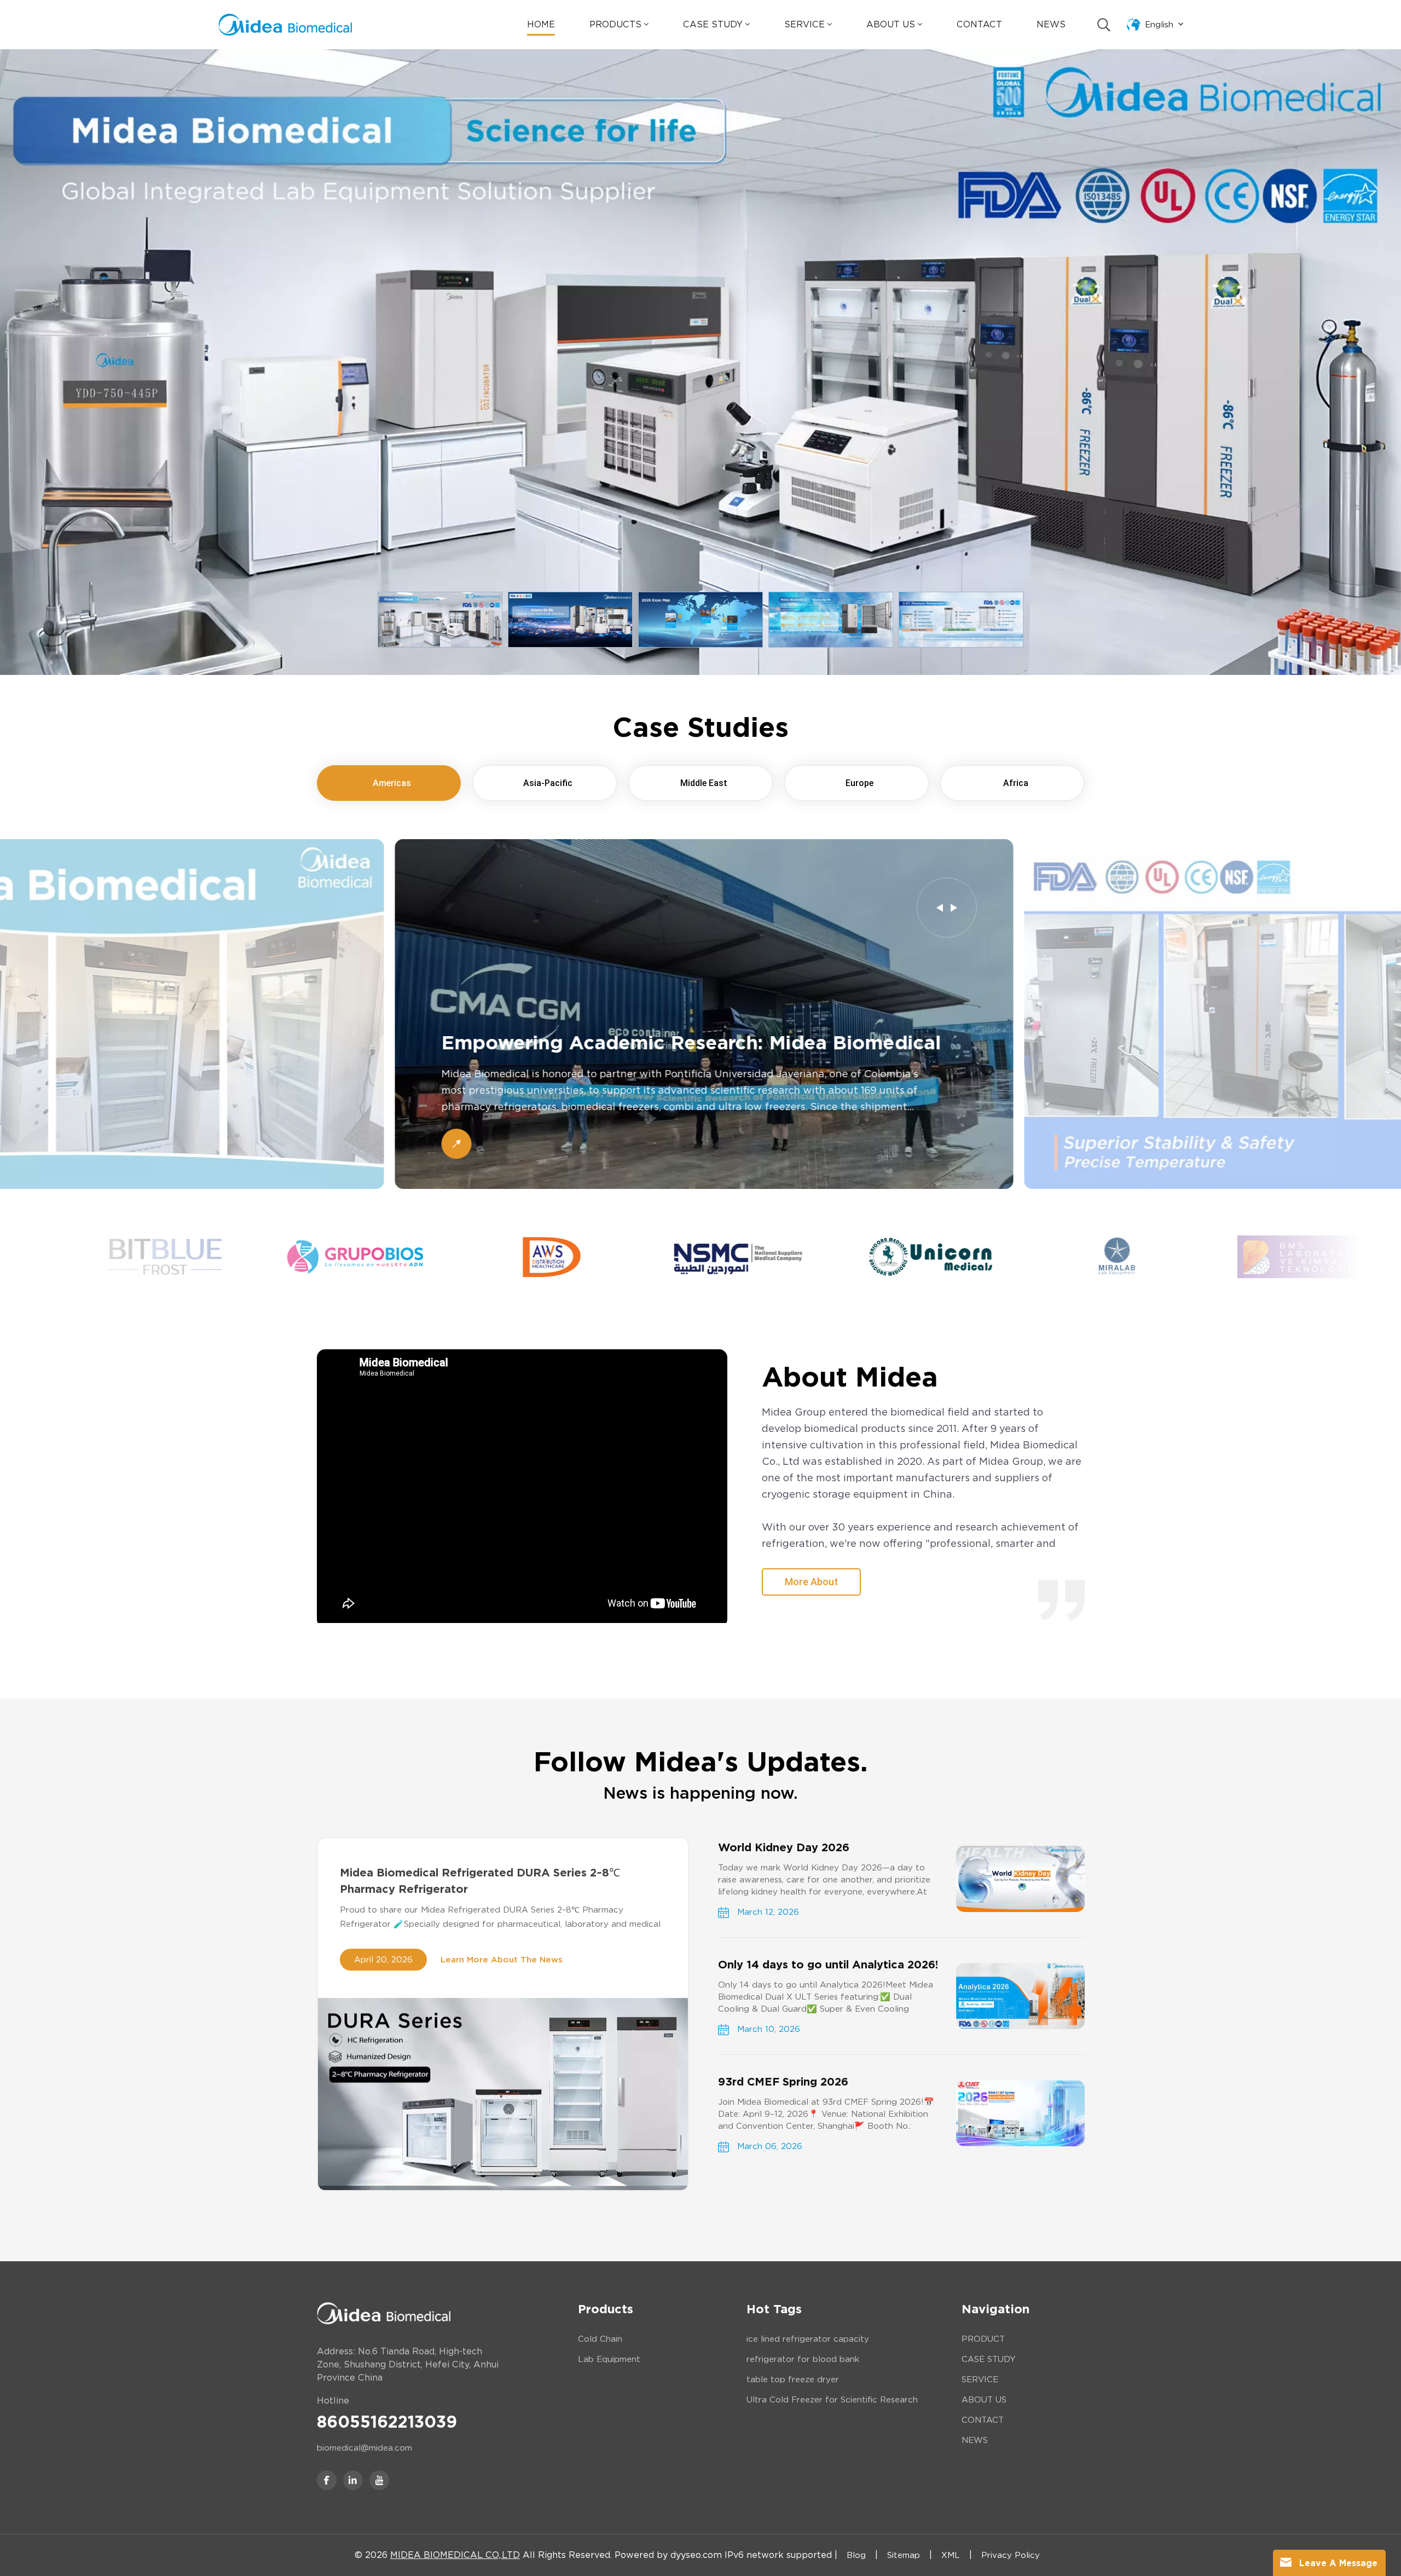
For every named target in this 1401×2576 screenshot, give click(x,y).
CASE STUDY (989, 2359)
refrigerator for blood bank (803, 2359)
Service (804, 24)
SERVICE (980, 2379)
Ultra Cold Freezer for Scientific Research (832, 2400)
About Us (891, 24)
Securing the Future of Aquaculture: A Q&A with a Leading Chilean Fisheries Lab (680, 1043)
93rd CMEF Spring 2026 (783, 2082)
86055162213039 (387, 2422)
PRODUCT (983, 2339)
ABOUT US (984, 2400)
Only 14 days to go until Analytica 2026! (828, 1965)
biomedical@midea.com (364, 2448)
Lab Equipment (609, 2359)
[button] (940, 908)
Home (541, 24)
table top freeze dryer (793, 2379)
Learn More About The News (502, 1960)
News (1051, 24)
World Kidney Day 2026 (784, 1847)
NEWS (975, 2440)
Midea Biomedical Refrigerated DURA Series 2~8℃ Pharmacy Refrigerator (480, 1881)
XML (951, 2555)
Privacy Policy (1011, 2555)
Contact (979, 24)
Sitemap (904, 2555)
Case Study (713, 24)
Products (615, 24)
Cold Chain (600, 2339)
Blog (856, 2555)
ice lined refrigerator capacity (808, 2339)
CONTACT (983, 2420)
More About (811, 1582)
